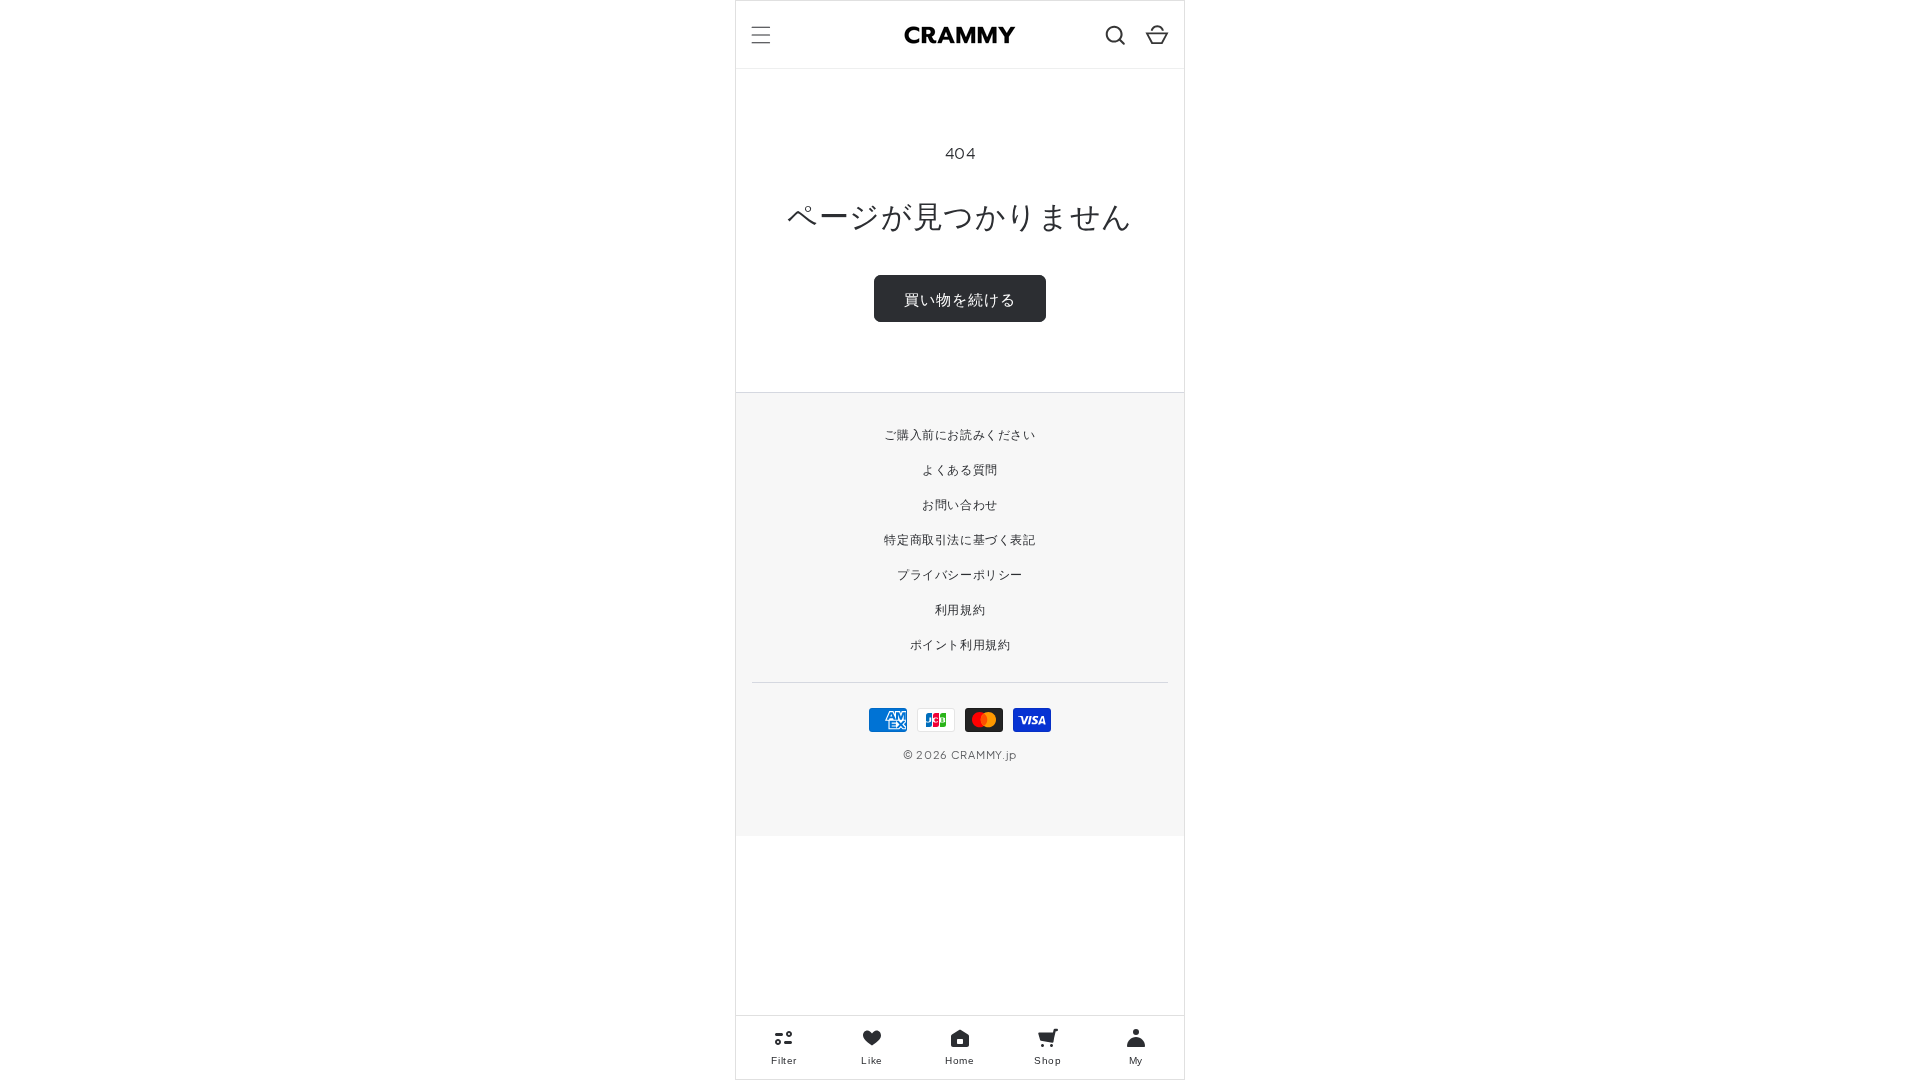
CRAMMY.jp (984, 754)
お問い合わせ (960, 504)
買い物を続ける (960, 298)
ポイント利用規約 (960, 644)
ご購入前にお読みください (959, 434)
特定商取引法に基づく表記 (959, 539)
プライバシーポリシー (960, 574)
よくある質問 (960, 469)
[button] (761, 35)
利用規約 (960, 609)
